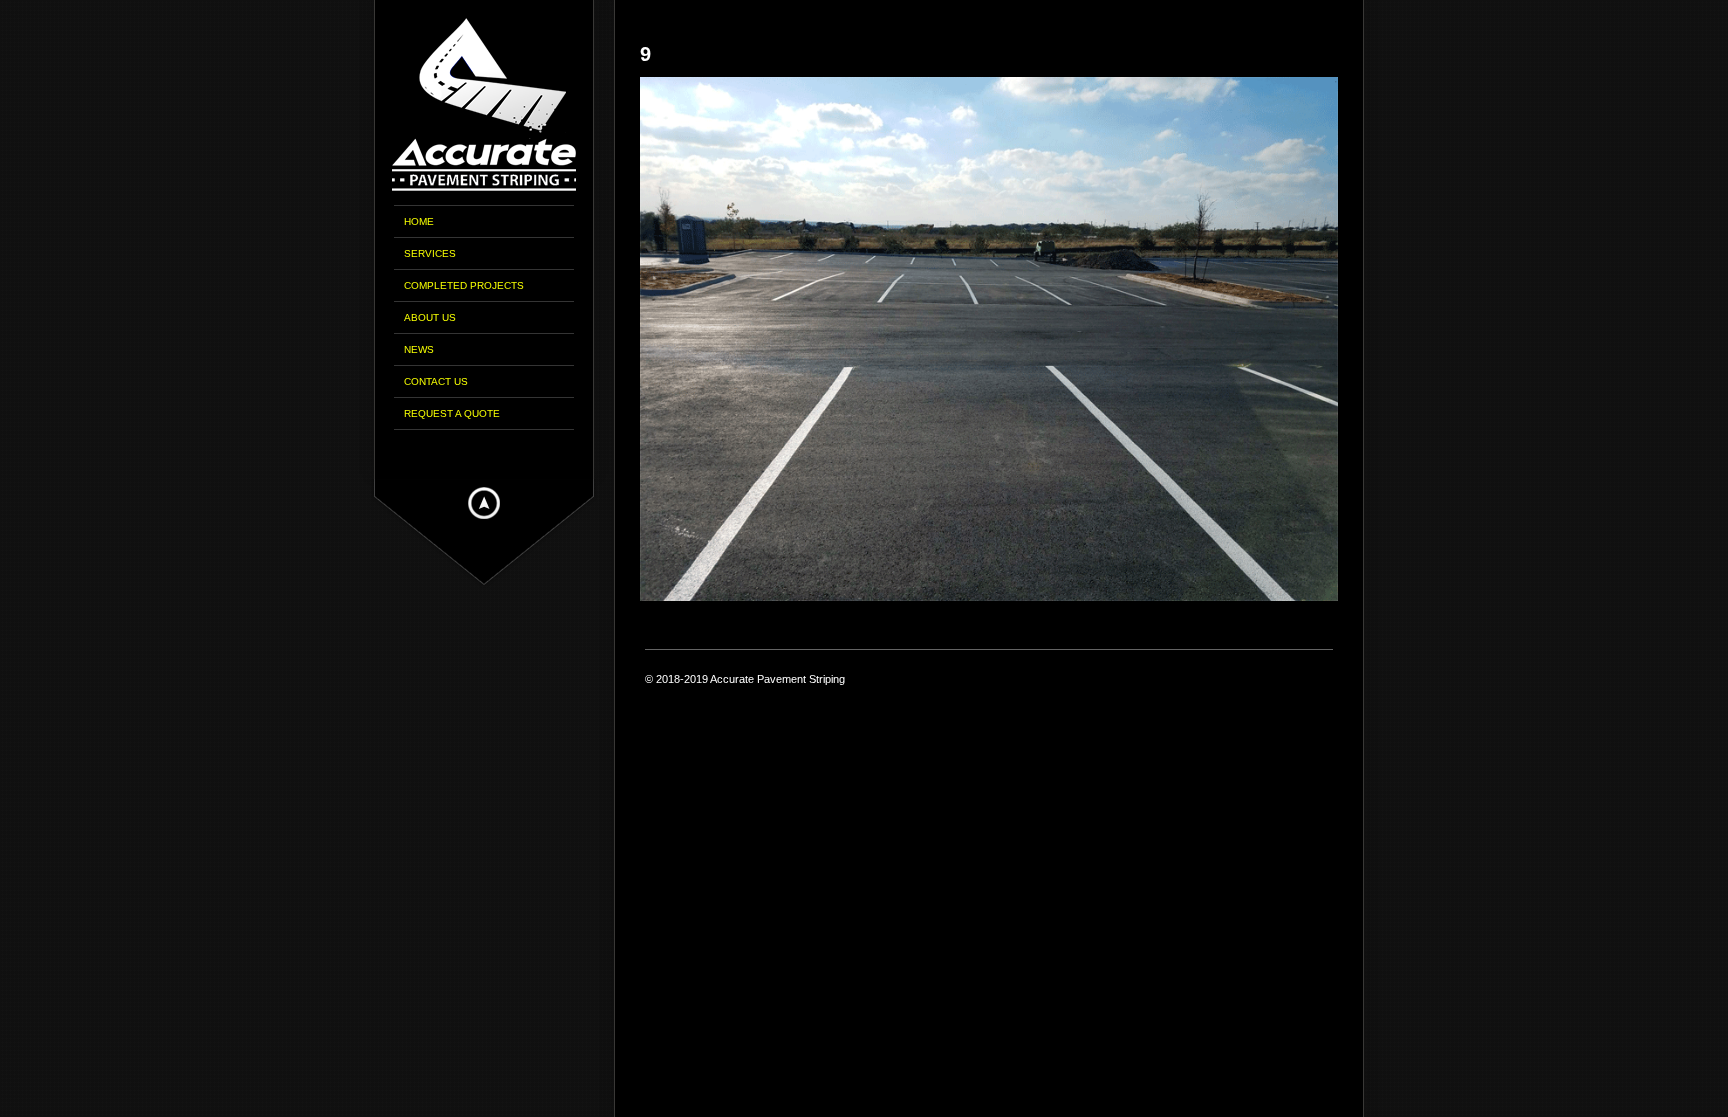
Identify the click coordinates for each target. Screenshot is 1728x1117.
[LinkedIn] (512, 453)
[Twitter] (484, 453)
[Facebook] (456, 453)
